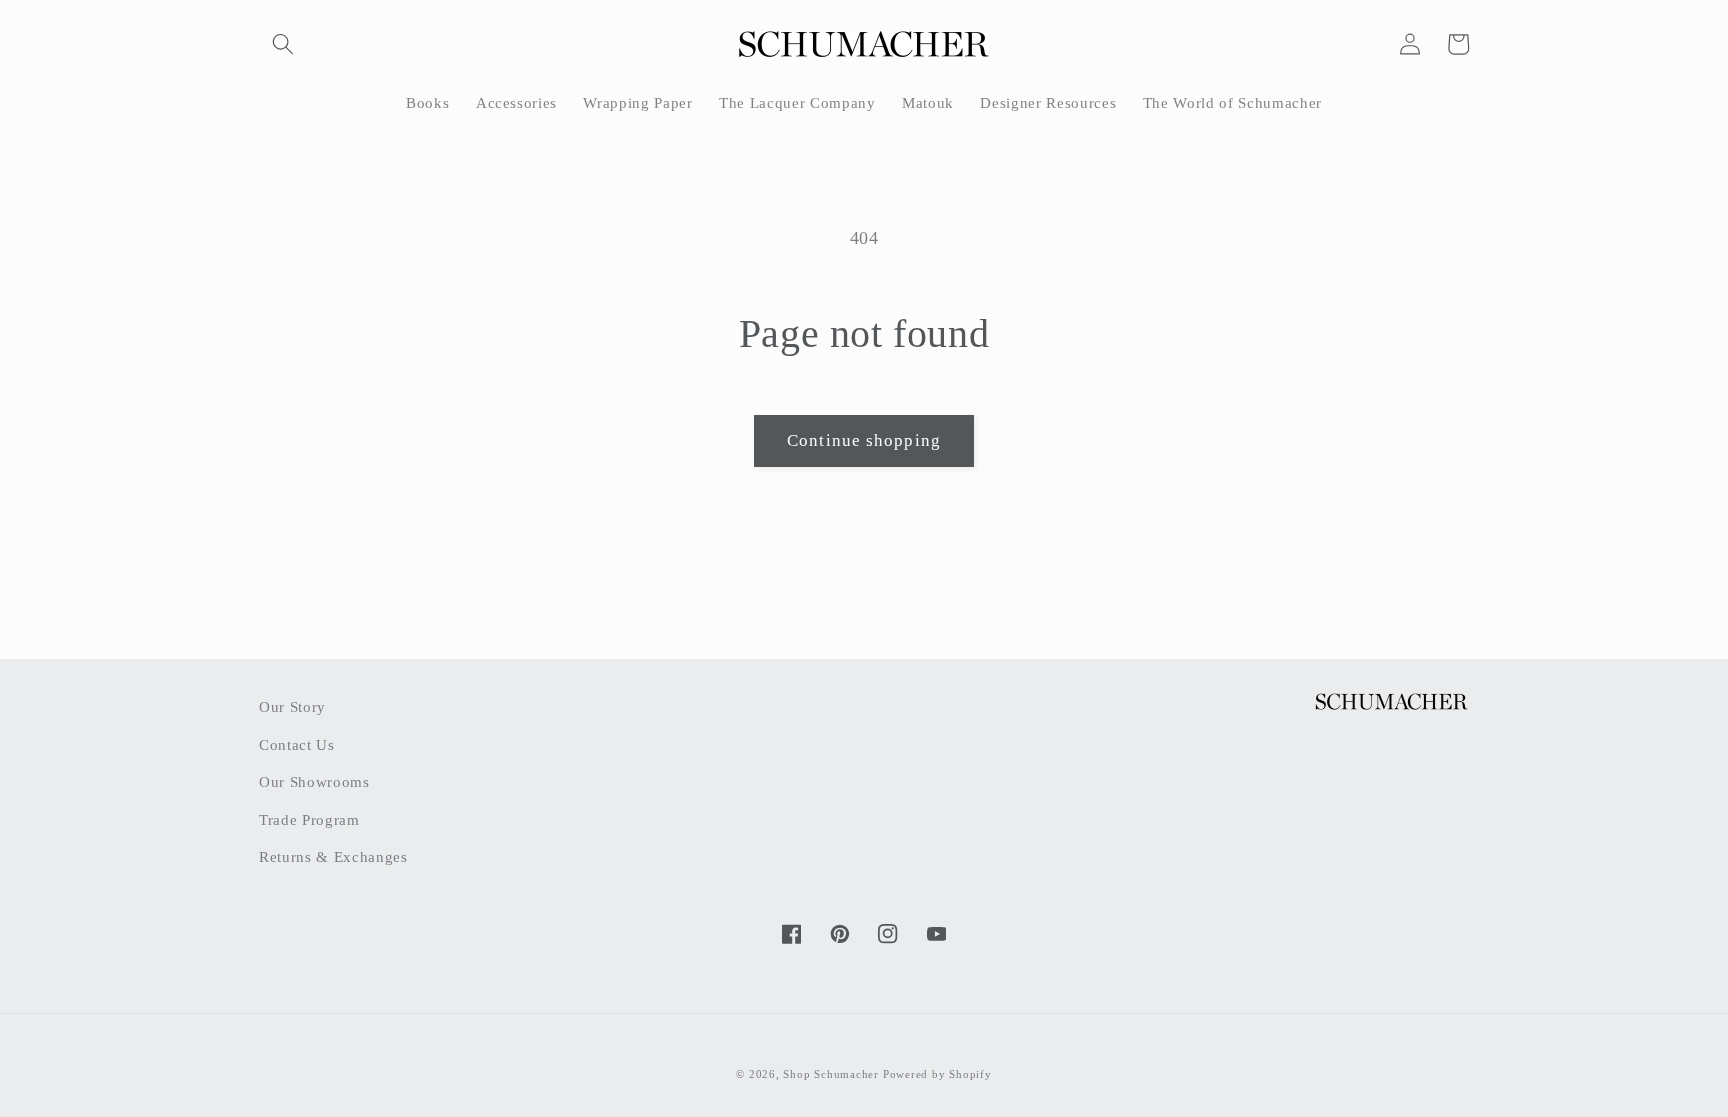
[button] (283, 44)
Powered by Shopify (937, 1074)
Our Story (292, 706)
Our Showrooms (314, 781)
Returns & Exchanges (333, 856)
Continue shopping (864, 440)
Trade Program (309, 819)
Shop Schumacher (831, 1074)
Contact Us (297, 744)
